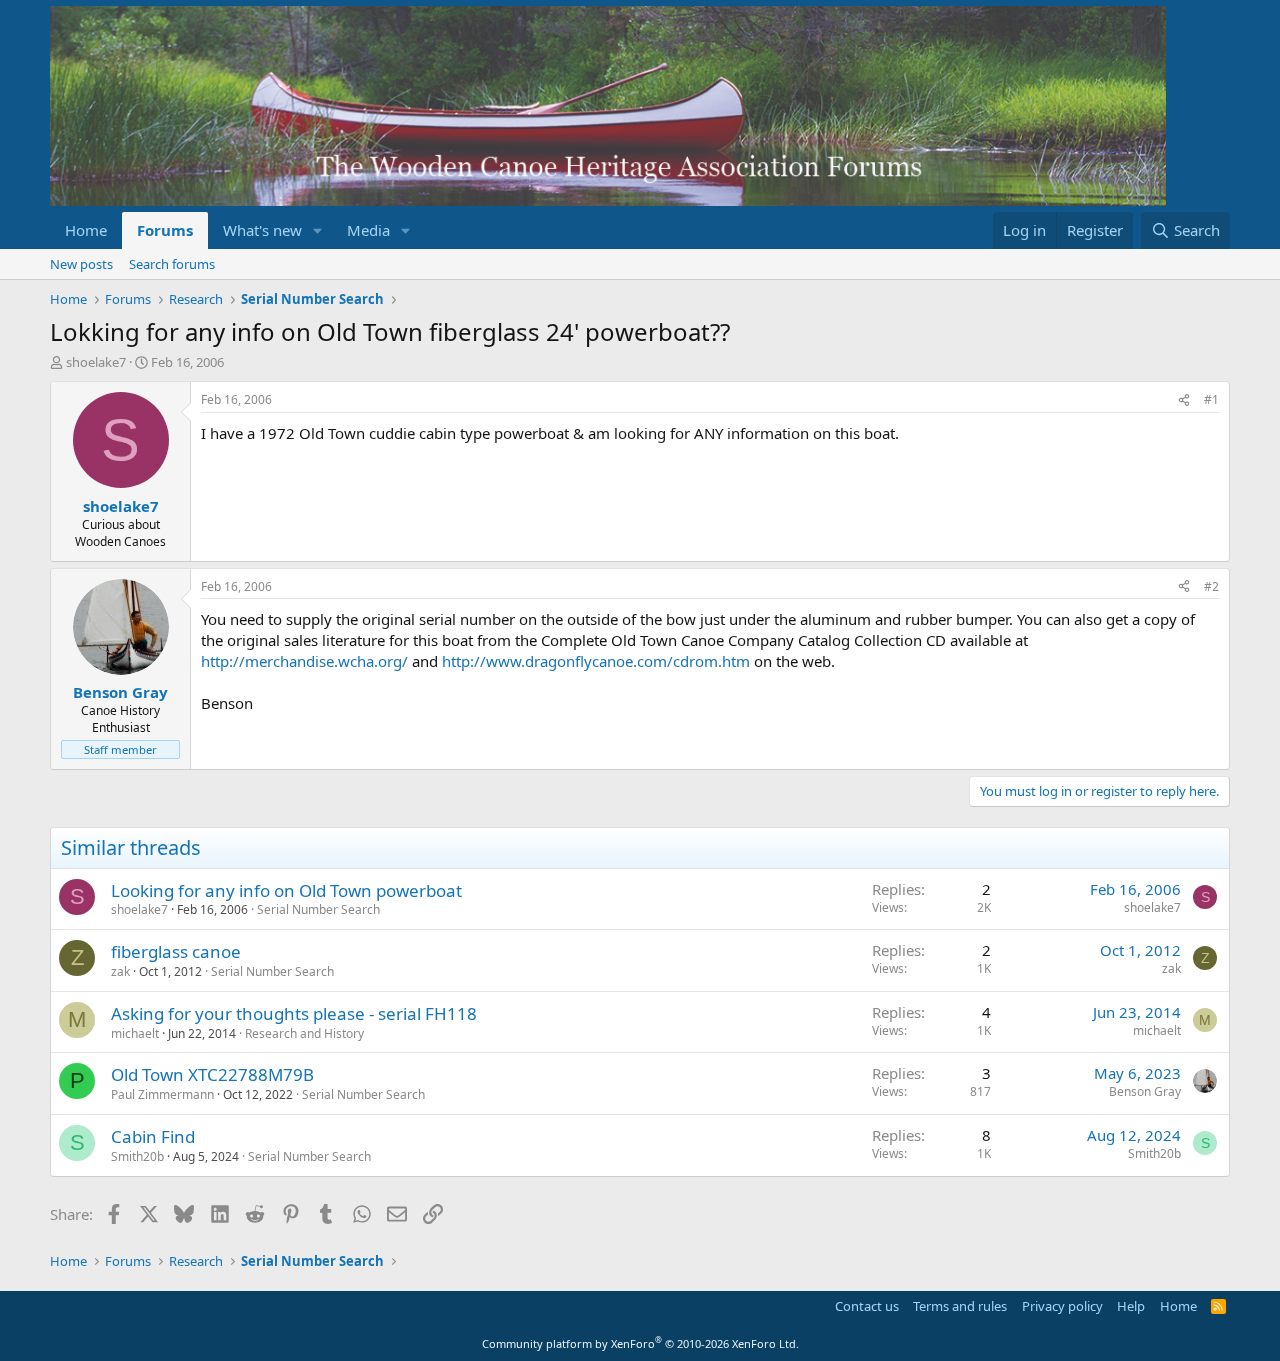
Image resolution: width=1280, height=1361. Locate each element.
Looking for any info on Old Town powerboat (286, 890)
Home (86, 230)
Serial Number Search (318, 909)
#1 (1211, 399)
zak (120, 971)
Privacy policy (1062, 1306)
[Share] (1184, 400)
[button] (318, 230)
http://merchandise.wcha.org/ (304, 661)
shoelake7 (96, 362)
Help (1131, 1306)
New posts (81, 264)
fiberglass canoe (176, 951)
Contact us (867, 1306)
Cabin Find (153, 1136)
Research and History (304, 1033)
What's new (262, 230)
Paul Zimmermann (162, 1094)
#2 (1211, 586)
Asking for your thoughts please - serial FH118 (294, 1013)
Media (368, 230)
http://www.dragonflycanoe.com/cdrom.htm (596, 661)
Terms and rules (960, 1306)
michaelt (135, 1033)
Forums (165, 230)
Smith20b (137, 1156)
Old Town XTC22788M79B (212, 1074)
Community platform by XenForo (640, 1343)
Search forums (172, 264)
